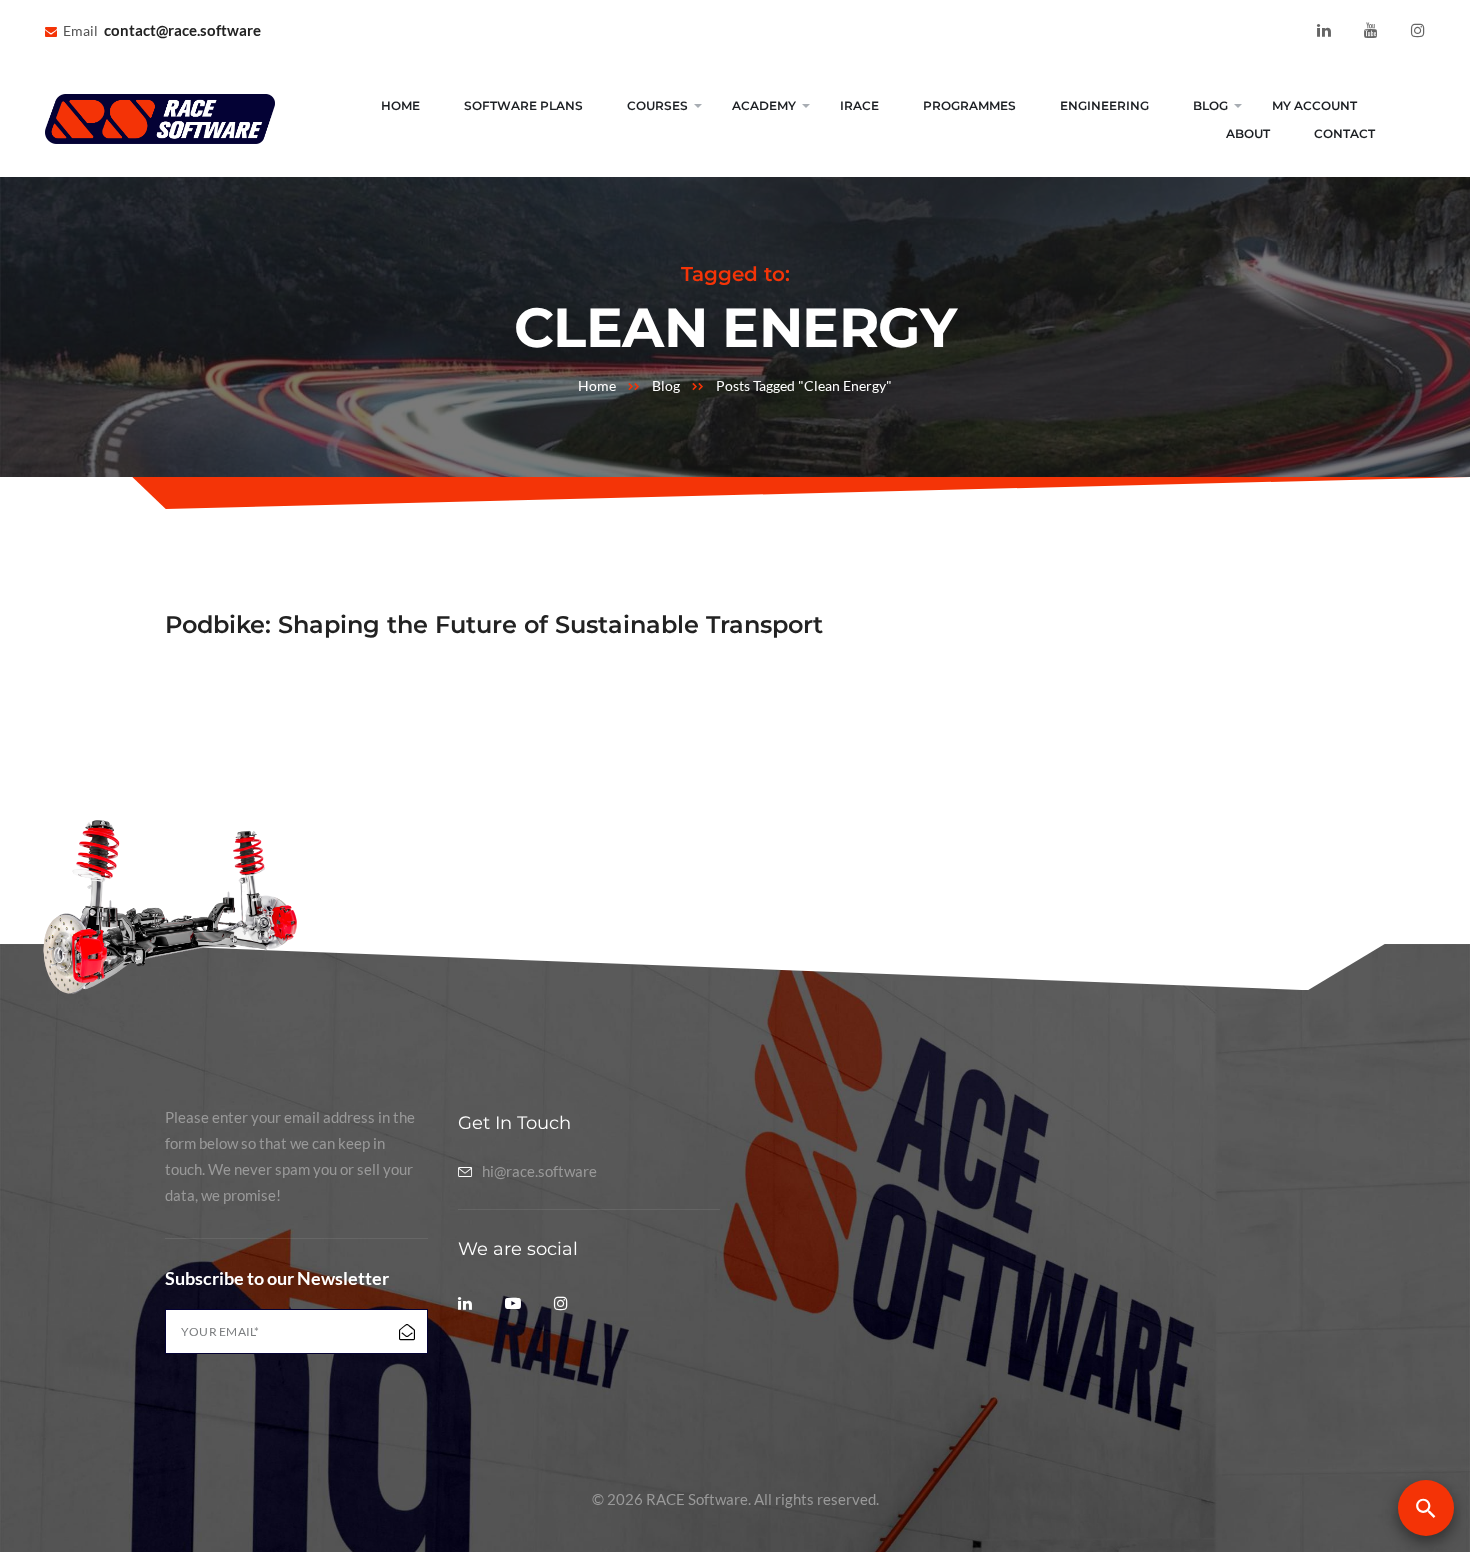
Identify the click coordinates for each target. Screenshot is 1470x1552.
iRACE (859, 105)
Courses (657, 105)
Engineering (1104, 105)
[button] (1426, 1508)
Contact (1344, 133)
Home (400, 105)
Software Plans (523, 105)
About (1248, 133)
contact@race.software (182, 30)
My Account (1314, 105)
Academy (764, 105)
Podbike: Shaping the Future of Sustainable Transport (494, 624)
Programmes (969, 105)
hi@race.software (539, 1171)
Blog (1210, 105)
